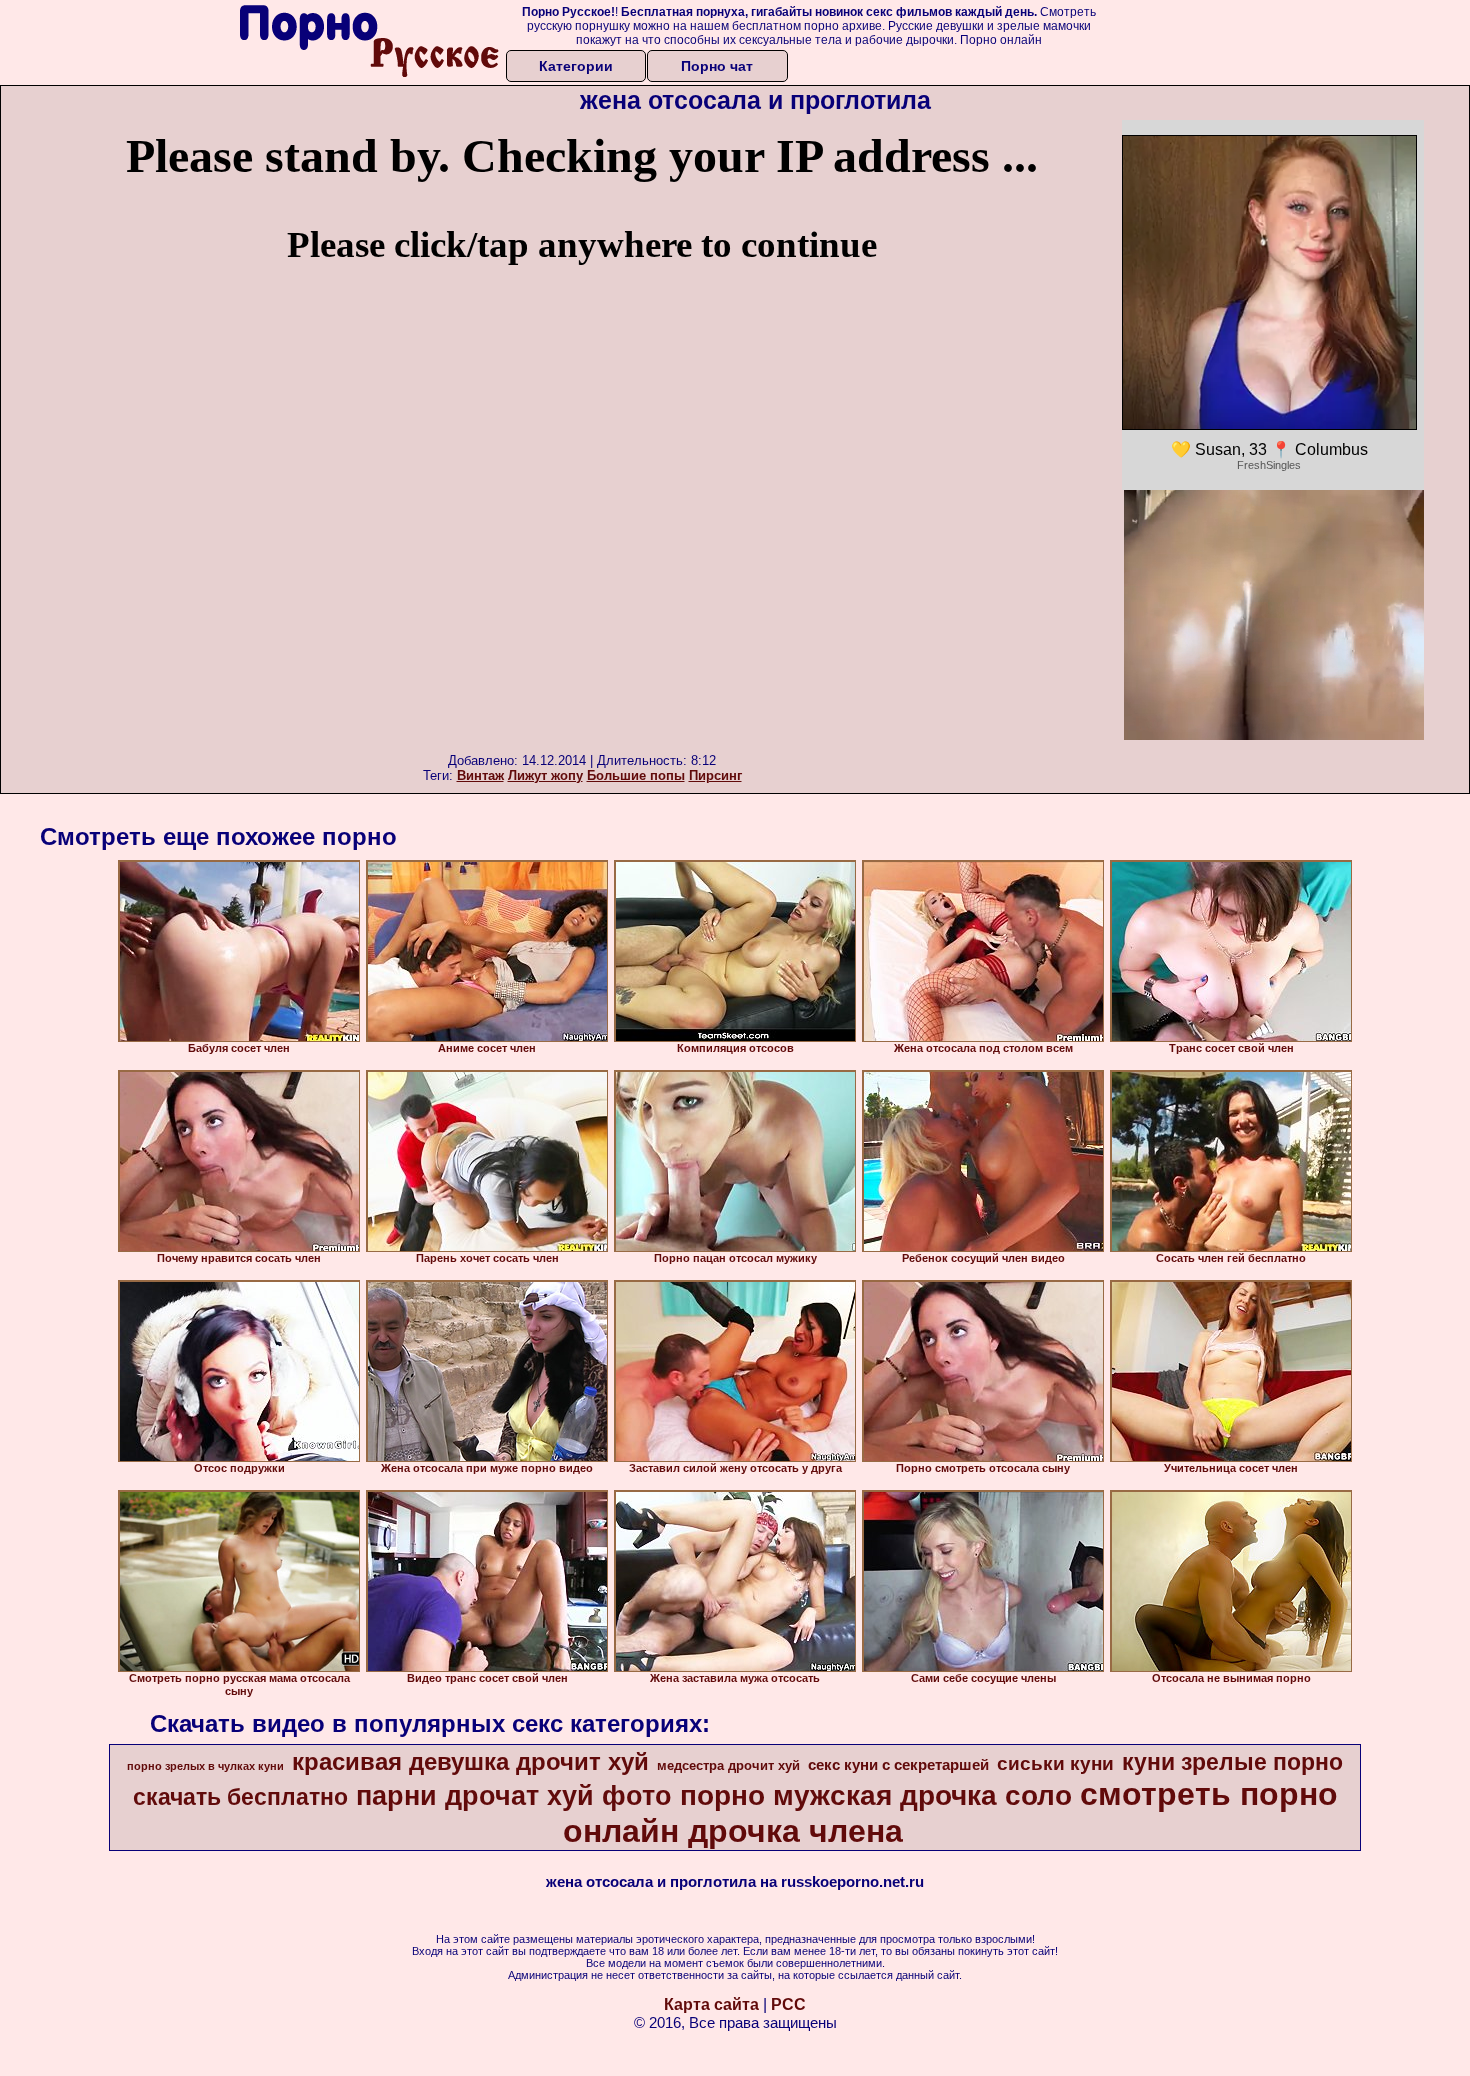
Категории (576, 66)
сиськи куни (1055, 1763)
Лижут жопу (545, 775)
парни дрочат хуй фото (514, 1796)
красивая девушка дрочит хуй (470, 1761)
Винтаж (480, 775)
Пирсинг (715, 775)
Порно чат (717, 66)
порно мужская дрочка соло (876, 1795)
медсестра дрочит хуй (728, 1765)
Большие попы (636, 775)
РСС (788, 2004)
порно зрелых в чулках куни (205, 1766)
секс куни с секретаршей (898, 1765)
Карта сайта (711, 2004)
